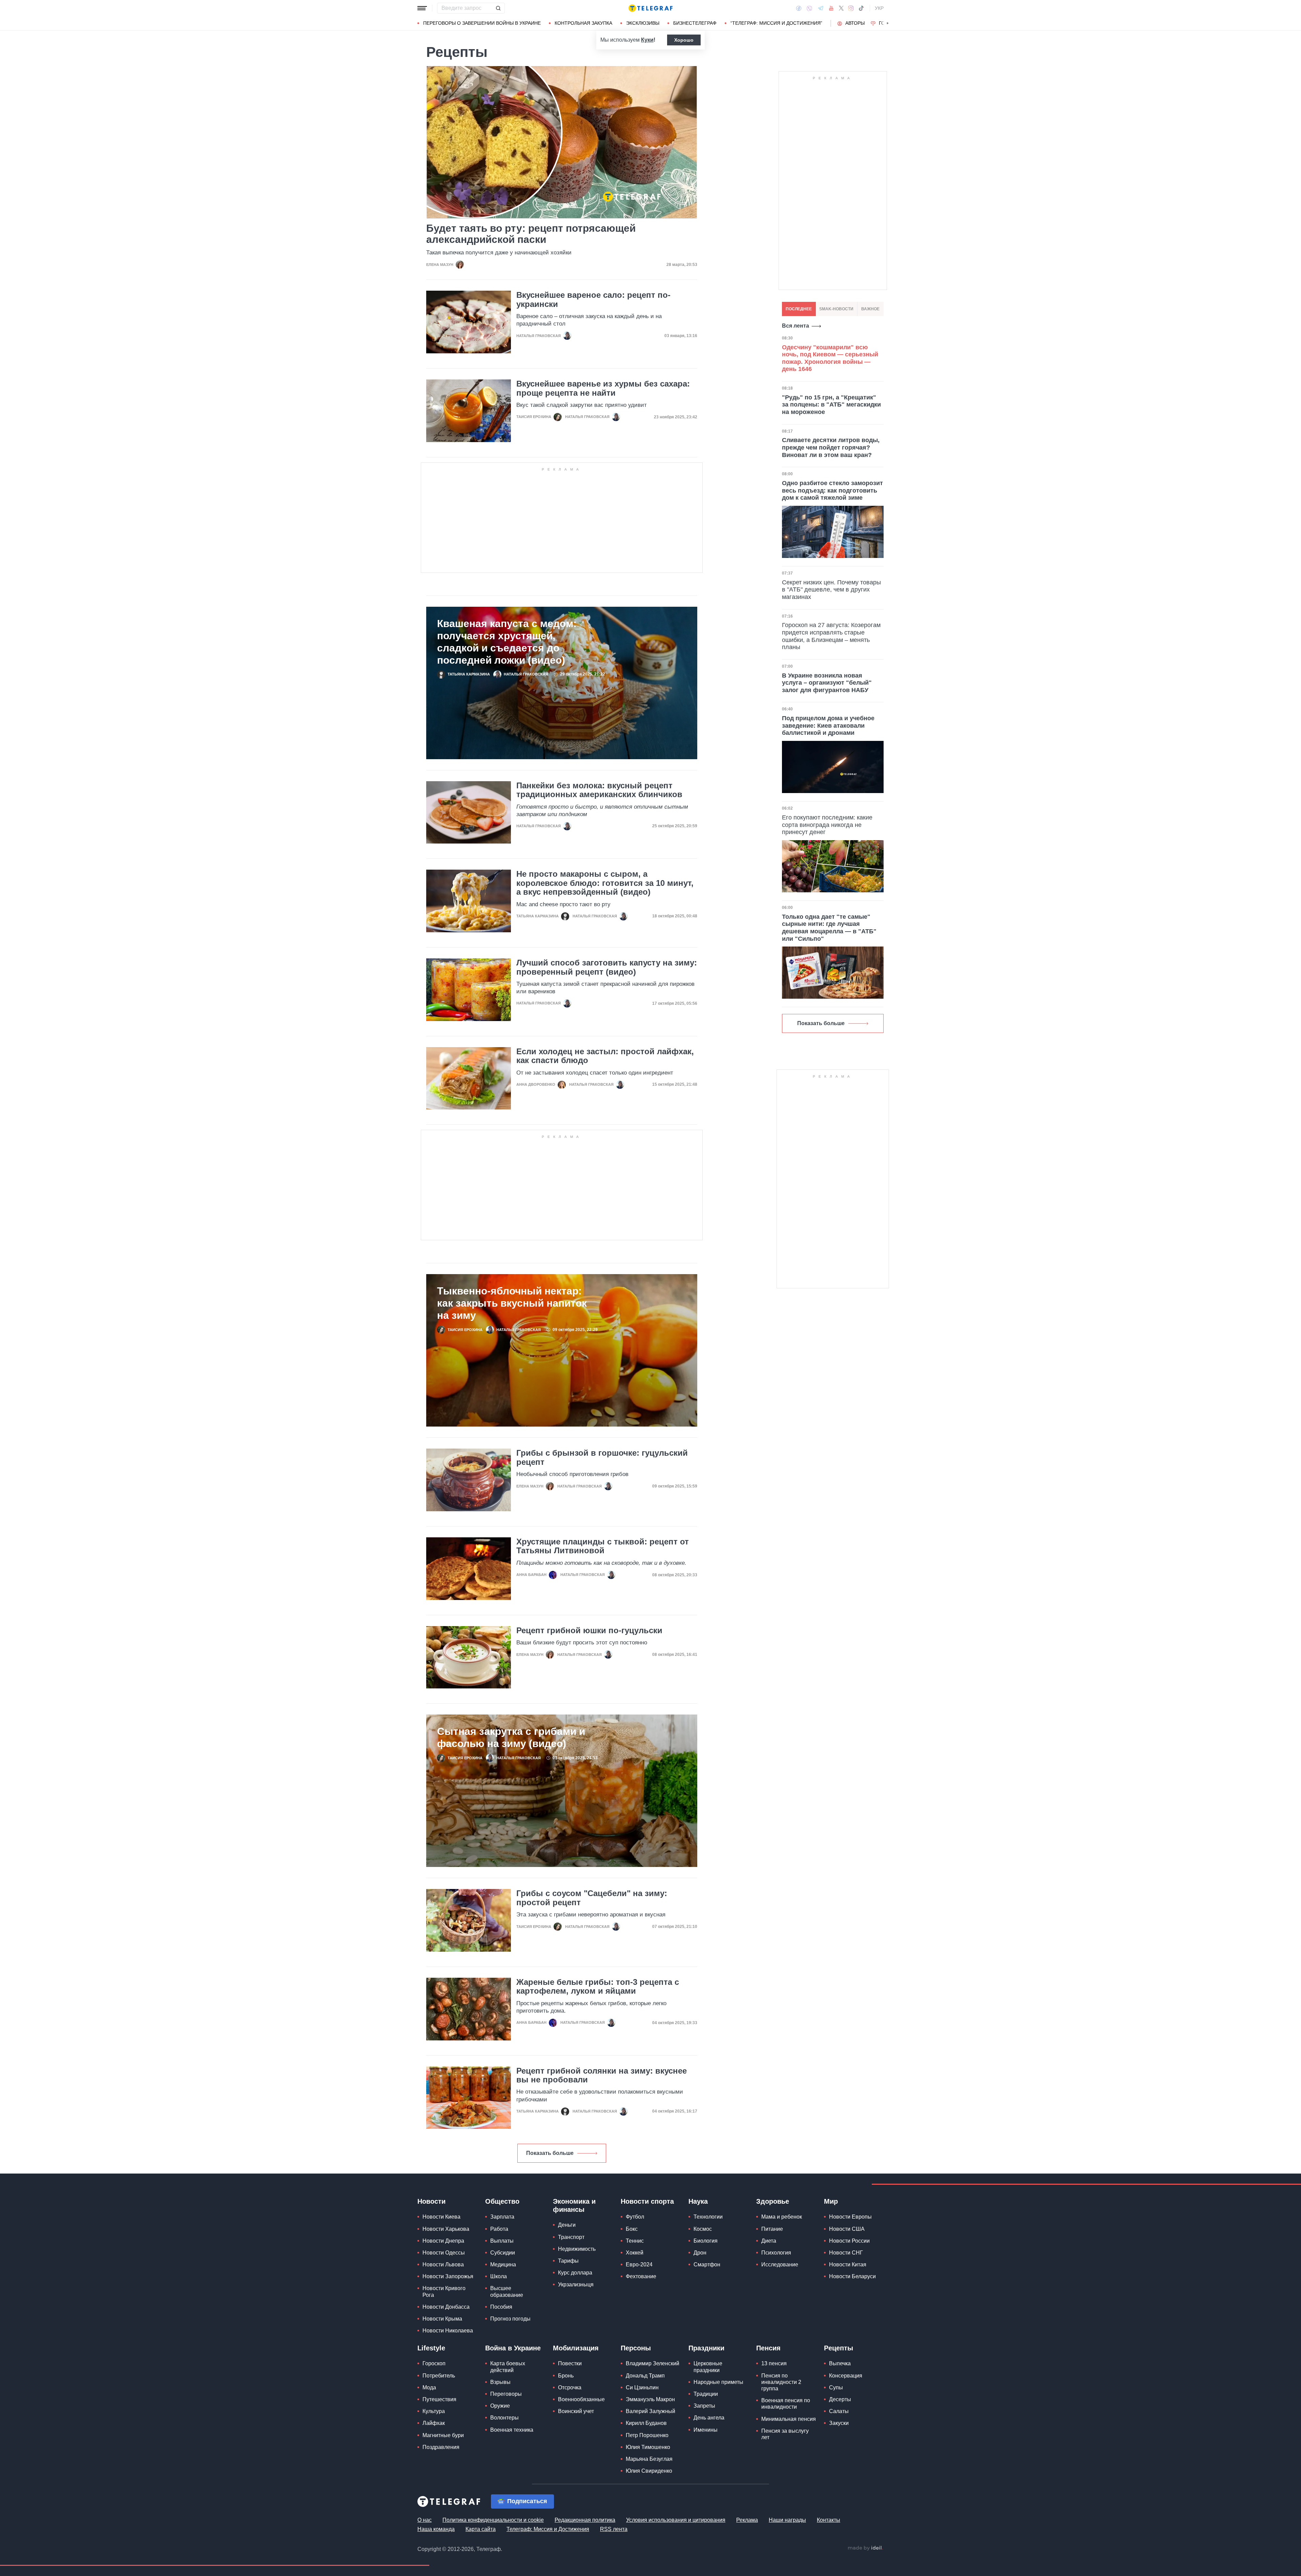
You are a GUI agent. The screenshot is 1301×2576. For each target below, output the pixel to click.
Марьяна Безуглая (649, 2459)
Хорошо (684, 40)
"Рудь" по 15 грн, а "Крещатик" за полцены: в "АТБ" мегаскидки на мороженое (831, 405)
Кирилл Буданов (646, 2423)
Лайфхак (434, 2423)
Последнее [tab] (799, 309)
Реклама (747, 2520)
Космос (703, 2229)
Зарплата (502, 2217)
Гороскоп (434, 2363)
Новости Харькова (446, 2229)
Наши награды (787, 2520)
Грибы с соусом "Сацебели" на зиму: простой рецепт (592, 1898)
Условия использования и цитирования (676, 2520)
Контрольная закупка (583, 23)
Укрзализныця (576, 2284)
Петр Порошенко (647, 2435)
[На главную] (650, 8)
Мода (429, 2387)
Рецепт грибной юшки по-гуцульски (589, 1630)
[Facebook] (799, 8)
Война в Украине (513, 2348)
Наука (698, 2201)
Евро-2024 (639, 2265)
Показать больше (550, 2153)
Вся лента (796, 326)
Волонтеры (504, 2418)
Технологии (708, 2217)
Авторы (855, 23)
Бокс (632, 2229)
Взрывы (500, 2382)
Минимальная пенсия (789, 2419)
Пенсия (768, 2348)
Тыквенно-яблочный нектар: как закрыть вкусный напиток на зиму (512, 1303)
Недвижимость (577, 2249)
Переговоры (506, 2394)
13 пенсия (774, 2363)
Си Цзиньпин (642, 2387)
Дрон (700, 2253)
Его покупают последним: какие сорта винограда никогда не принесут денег (827, 825)
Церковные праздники (708, 2367)
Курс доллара (575, 2273)
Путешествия (439, 2399)
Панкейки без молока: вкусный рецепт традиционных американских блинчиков (599, 790)
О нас (425, 2520)
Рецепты (839, 2348)
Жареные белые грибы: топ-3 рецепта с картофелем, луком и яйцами (598, 1987)
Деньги (567, 2225)
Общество (502, 2201)
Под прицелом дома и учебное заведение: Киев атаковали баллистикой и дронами (828, 725)
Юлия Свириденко (649, 2471)
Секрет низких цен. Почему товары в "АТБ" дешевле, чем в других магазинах (831, 590)
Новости (431, 2201)
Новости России (849, 2241)
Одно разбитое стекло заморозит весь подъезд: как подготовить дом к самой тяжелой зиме (832, 490)
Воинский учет (576, 2411)
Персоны (636, 2348)
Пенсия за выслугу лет (785, 2434)
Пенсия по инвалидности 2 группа (781, 2382)
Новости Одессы (444, 2253)
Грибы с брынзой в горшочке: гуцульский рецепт (602, 1457)
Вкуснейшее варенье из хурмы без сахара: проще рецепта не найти (603, 388)
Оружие (500, 2406)
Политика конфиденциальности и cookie (493, 2520)
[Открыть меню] (422, 8)
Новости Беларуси (852, 2276)
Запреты (704, 2406)
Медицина (503, 2265)
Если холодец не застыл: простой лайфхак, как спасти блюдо (605, 1056)
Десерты (840, 2399)
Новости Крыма (442, 2319)
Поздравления (441, 2447)
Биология (706, 2241)
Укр (879, 8)
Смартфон (707, 2265)
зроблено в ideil (865, 2548)
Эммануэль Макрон (650, 2399)
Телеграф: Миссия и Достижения (548, 2529)
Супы (836, 2387)
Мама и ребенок (782, 2217)
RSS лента (614, 2529)
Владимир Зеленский (653, 2363)
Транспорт (571, 2237)
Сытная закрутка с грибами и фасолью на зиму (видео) (511, 1737)
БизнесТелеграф (695, 23)
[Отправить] (498, 8)
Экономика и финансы (574, 2205)
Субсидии (503, 2253)
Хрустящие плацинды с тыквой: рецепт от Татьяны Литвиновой (603, 1546)
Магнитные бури (443, 2435)
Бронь (566, 2376)
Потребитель (439, 2376)
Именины (706, 2430)
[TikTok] (861, 8)
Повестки (570, 2363)
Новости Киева (441, 2217)
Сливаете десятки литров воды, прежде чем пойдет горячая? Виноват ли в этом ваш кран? (831, 447)
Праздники (706, 2348)
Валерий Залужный (650, 2411)
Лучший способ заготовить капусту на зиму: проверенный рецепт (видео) (607, 967)
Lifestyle (431, 2348)
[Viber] (809, 8)
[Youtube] (831, 8)
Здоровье (773, 2201)
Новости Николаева (448, 2331)
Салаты (839, 2411)
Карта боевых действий (508, 2367)
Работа (499, 2229)
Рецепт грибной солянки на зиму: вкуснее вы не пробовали (602, 2075)
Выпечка (840, 2363)
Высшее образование (507, 2291)
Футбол (635, 2217)
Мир (831, 2201)
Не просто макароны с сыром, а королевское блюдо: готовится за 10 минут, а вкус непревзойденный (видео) (605, 883)
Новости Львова (443, 2265)
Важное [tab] (870, 309)
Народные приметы (718, 2382)
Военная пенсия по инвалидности (786, 2404)
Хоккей (635, 2253)
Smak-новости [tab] (836, 309)
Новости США (847, 2229)
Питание (772, 2229)
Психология (776, 2253)
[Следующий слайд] (888, 23)
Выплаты (502, 2241)
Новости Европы (850, 2217)
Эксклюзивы (643, 23)
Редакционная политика (585, 2520)
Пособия (501, 2307)
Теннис (635, 2241)
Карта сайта (481, 2529)
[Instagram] (851, 8)
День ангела (709, 2418)
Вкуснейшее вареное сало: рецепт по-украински (593, 299)
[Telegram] (821, 8)
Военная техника (512, 2430)
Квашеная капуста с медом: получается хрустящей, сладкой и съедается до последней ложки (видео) (507, 642)
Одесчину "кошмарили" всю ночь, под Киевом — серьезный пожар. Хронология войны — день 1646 (830, 358)
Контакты (829, 2520)
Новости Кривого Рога (444, 2291)
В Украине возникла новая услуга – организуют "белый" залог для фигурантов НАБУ (827, 683)
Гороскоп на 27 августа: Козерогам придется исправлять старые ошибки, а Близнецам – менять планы (831, 636)
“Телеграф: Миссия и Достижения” (776, 23)
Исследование (780, 2265)
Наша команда (436, 2529)
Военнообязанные (581, 2399)
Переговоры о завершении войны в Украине (482, 23)
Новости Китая (848, 2265)
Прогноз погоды (510, 2319)
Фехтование (641, 2276)
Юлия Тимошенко (648, 2447)
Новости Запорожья (448, 2276)
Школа (499, 2276)
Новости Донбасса (446, 2307)
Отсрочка (570, 2387)
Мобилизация (576, 2348)
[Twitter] (841, 8)
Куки (647, 40)
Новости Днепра (443, 2241)
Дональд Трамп (645, 2376)
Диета (769, 2241)
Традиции (706, 2394)
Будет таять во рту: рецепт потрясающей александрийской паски (531, 234)
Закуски (839, 2423)
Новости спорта (647, 2201)
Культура (434, 2411)
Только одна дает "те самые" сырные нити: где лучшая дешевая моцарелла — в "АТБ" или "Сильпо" (829, 928)
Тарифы (568, 2261)
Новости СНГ (846, 2253)
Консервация (846, 2376)
